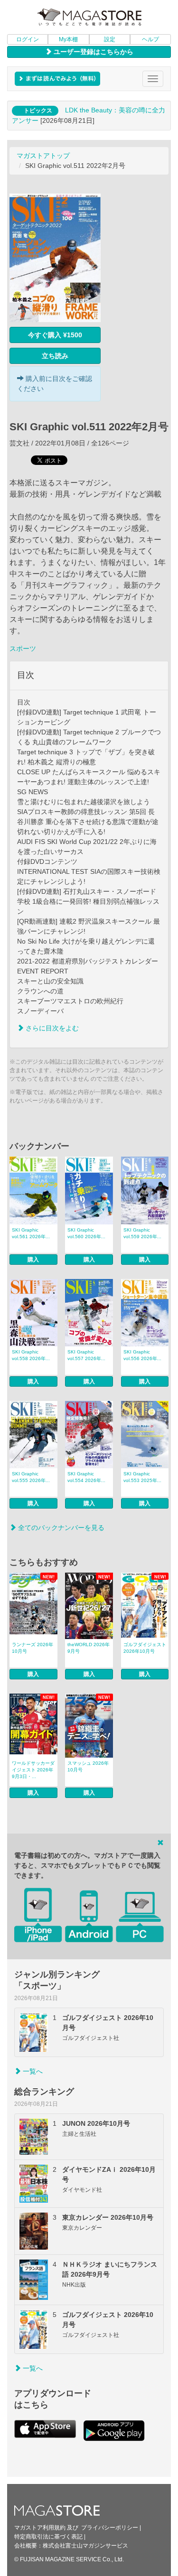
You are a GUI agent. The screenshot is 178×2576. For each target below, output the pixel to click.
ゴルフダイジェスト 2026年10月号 (145, 1648)
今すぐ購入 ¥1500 (55, 335)
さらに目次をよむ (51, 1028)
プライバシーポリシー (110, 2528)
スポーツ (23, 649)
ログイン (28, 39)
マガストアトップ (43, 156)
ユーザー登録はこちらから (93, 52)
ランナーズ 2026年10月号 (33, 1648)
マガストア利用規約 (40, 2528)
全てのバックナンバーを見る (60, 1528)
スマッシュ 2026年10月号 (88, 1766)
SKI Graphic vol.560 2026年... (86, 1233)
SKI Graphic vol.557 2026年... (86, 1355)
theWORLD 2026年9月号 (89, 1648)
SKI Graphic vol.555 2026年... (31, 1477)
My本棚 (68, 39)
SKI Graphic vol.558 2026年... (31, 1355)
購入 (33, 1260)
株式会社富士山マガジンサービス (85, 2546)
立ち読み (55, 356)
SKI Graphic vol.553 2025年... (142, 1477)
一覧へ (32, 2071)
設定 (110, 39)
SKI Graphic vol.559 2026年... (142, 1233)
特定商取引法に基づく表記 (48, 2537)
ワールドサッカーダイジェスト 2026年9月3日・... (33, 1770)
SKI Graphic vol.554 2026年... (86, 1477)
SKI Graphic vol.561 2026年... (31, 1233)
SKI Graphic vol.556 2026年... (142, 1355)
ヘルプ (150, 39)
